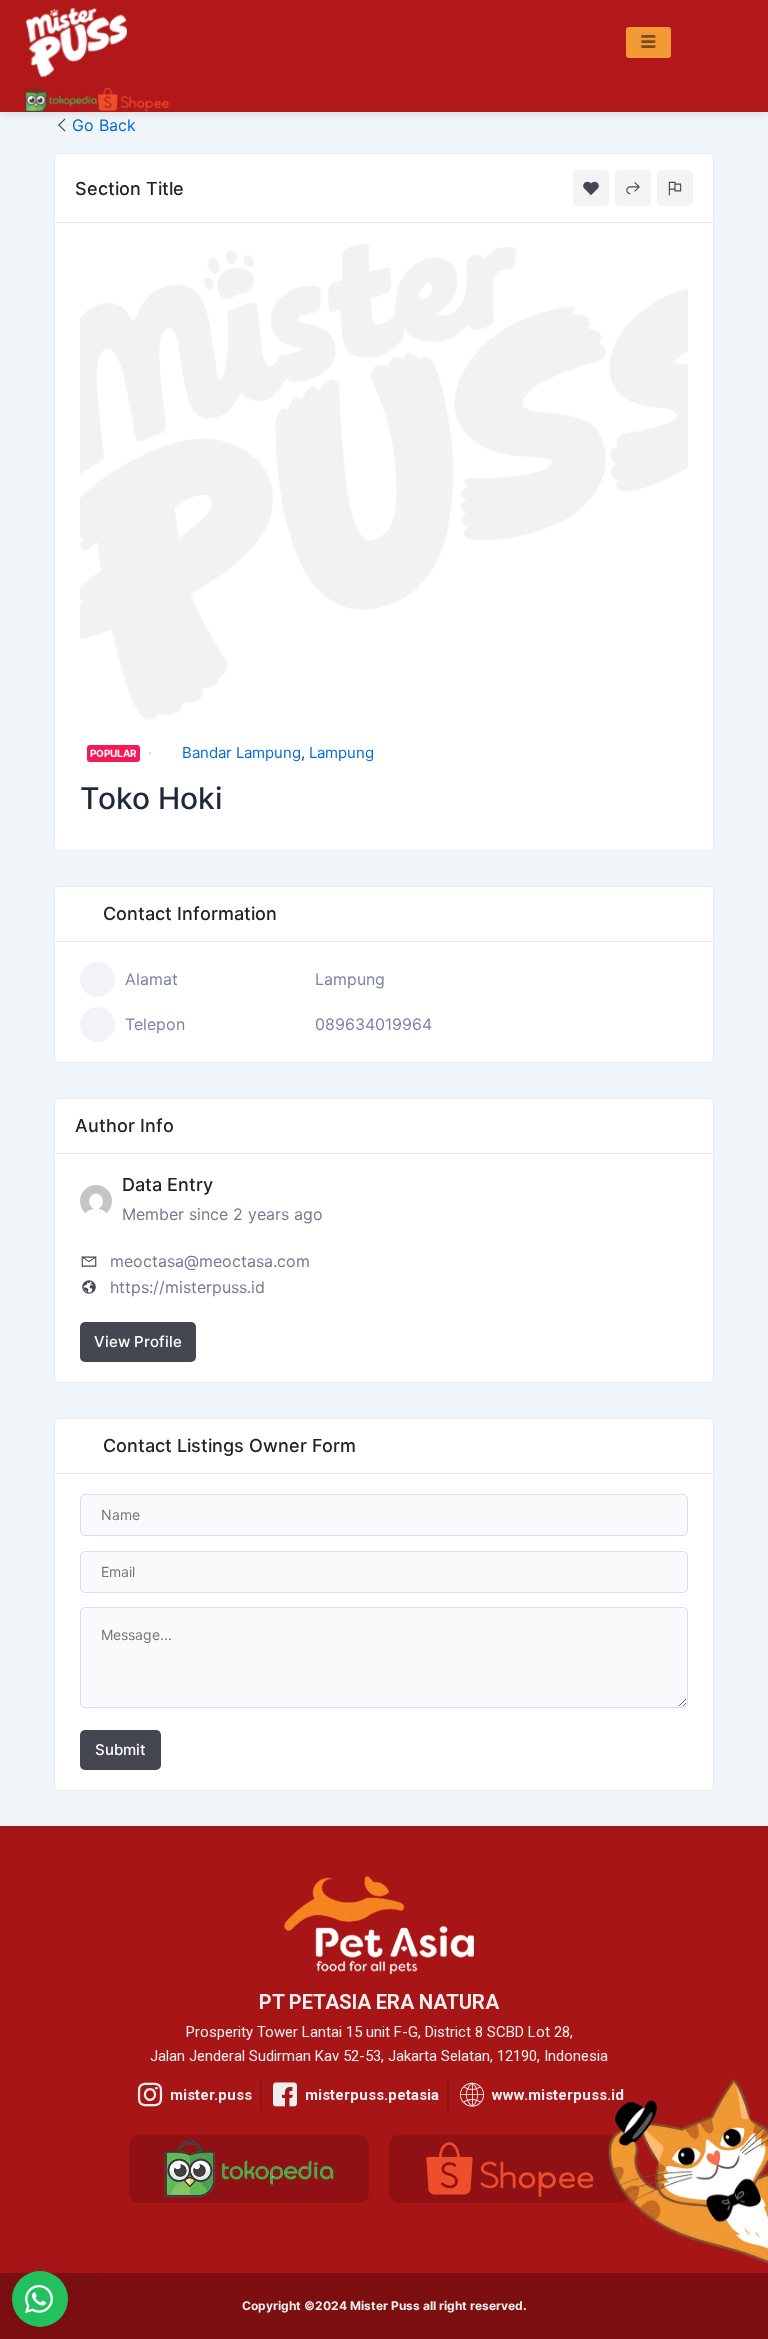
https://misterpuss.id (187, 1287)
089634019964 (373, 1024)
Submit (120, 1749)
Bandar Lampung (241, 752)
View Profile (138, 1341)
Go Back (104, 125)
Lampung (341, 752)
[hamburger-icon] (648, 43)
